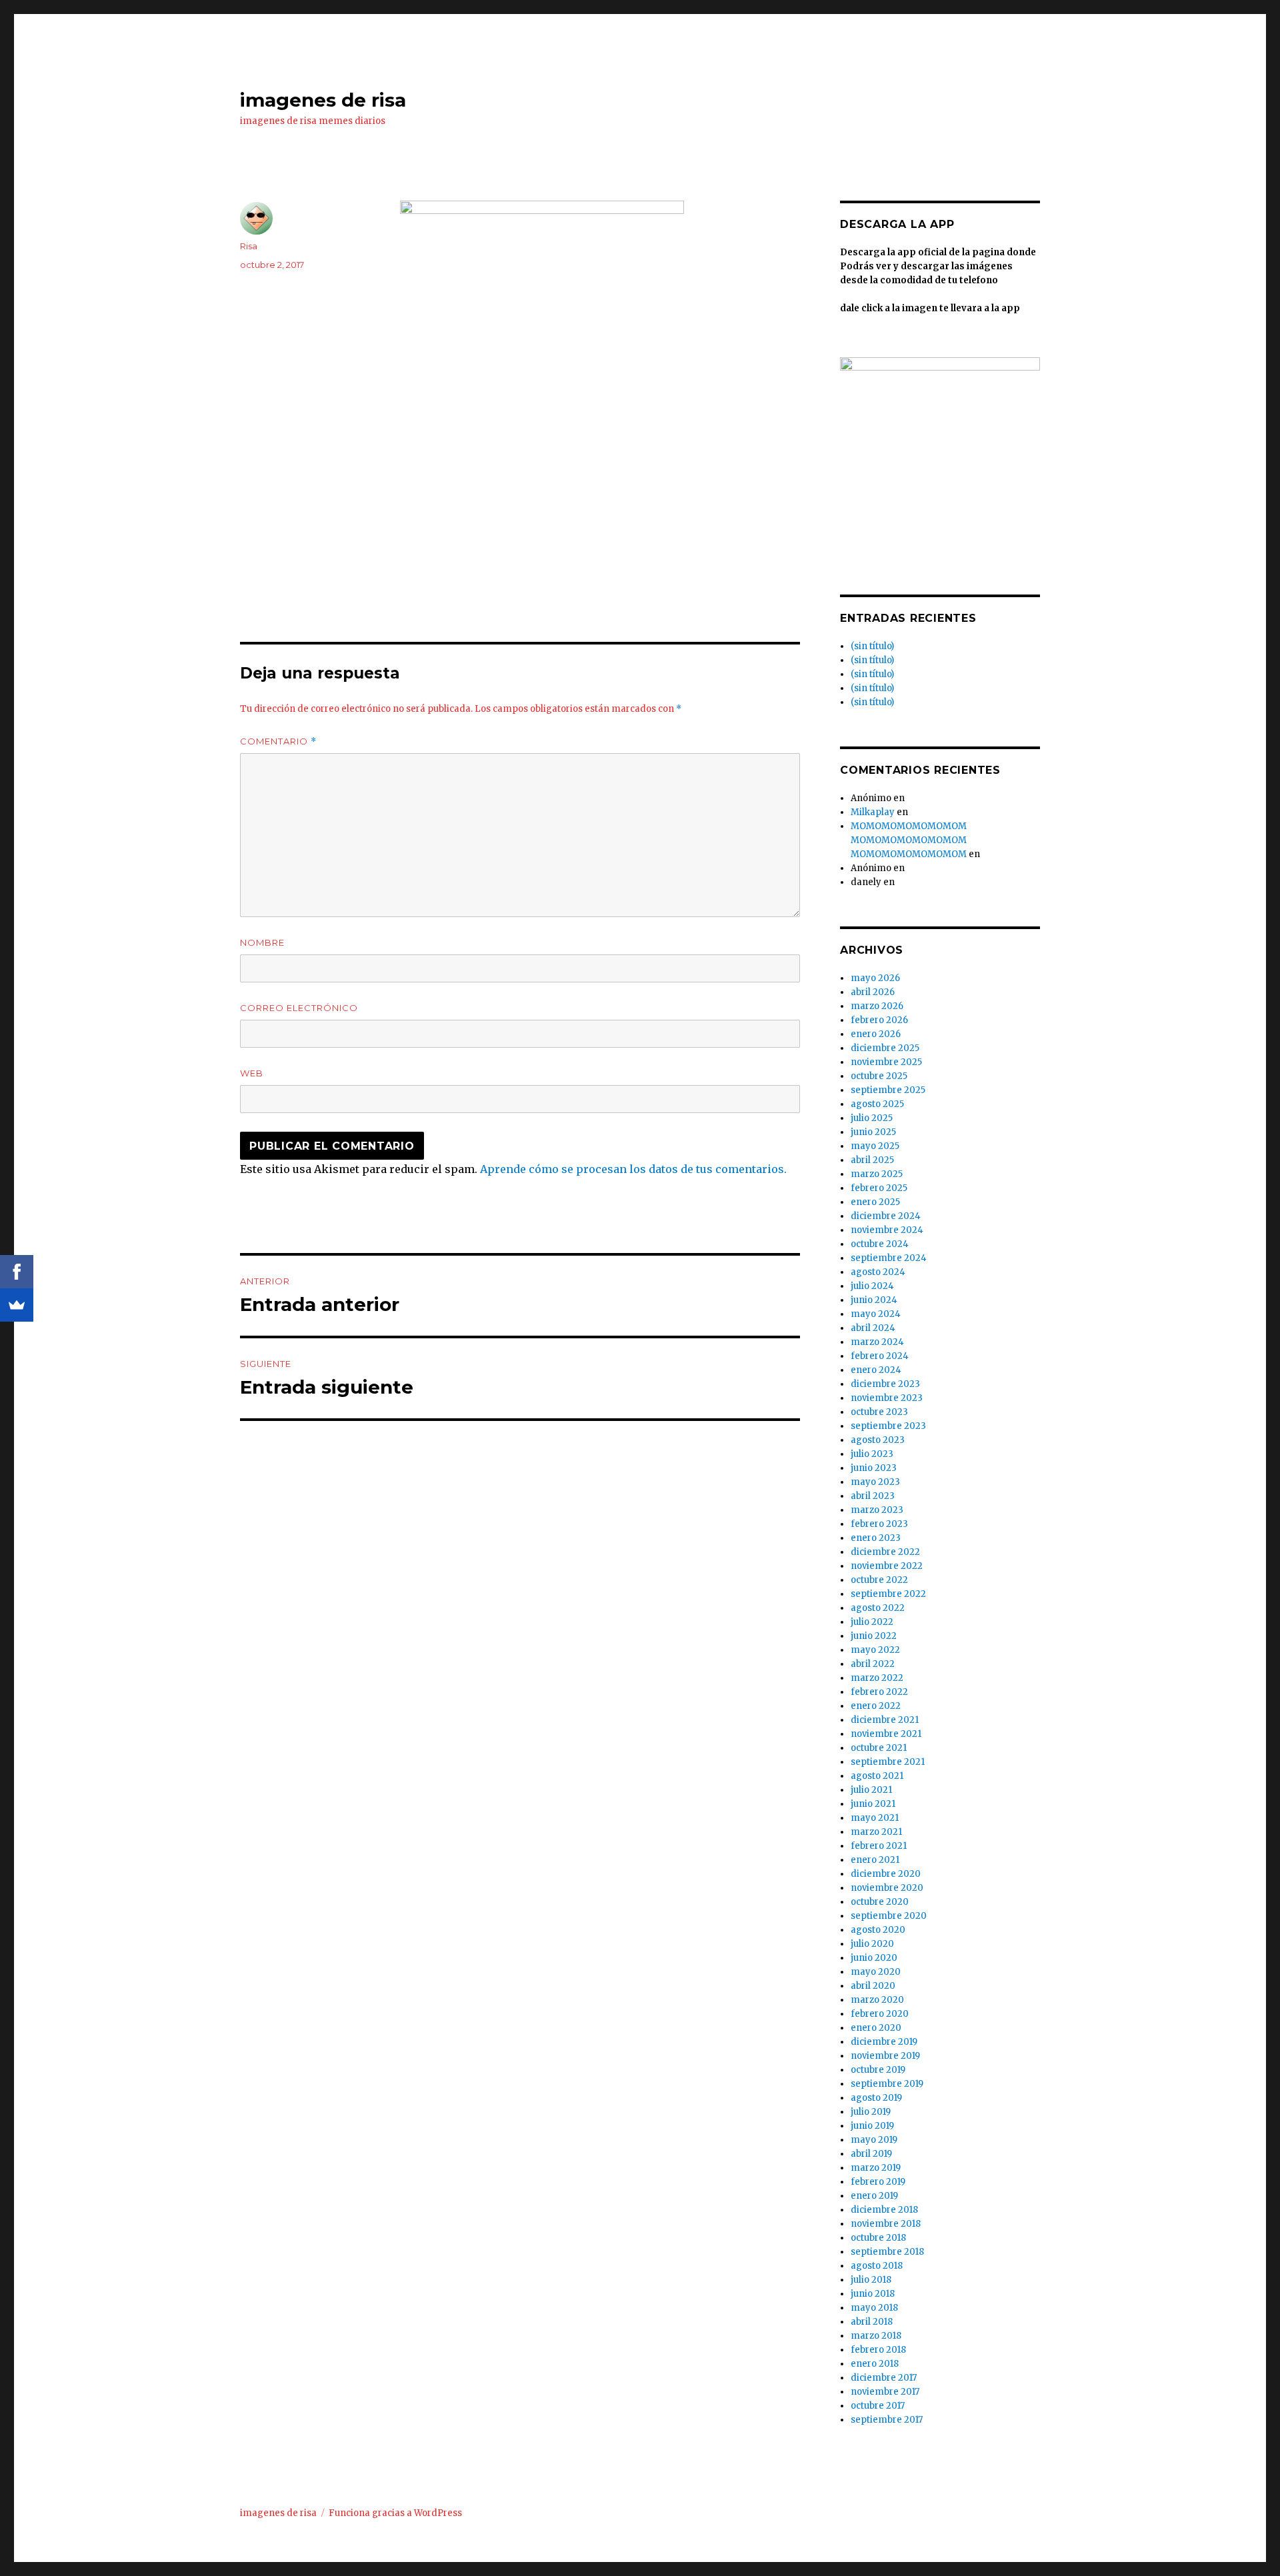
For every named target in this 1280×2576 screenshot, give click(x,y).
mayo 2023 (875, 1482)
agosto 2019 (876, 2098)
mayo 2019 (874, 2140)
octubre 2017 (878, 2406)
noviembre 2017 (885, 2392)
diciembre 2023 (885, 1384)
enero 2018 (875, 2364)
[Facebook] (17, 1272)
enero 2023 (876, 1538)
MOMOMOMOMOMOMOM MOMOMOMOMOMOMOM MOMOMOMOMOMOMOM (909, 840)
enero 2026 (876, 1034)
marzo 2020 (877, 2000)
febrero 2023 (879, 1524)
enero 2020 (876, 2028)
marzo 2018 (876, 2336)
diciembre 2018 (884, 2210)
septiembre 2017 (887, 2420)
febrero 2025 (879, 1188)
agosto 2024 (878, 1272)
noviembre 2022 (887, 1566)
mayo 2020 (876, 1972)
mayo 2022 (875, 1650)
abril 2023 (873, 1496)
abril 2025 (872, 1160)
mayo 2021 (875, 1818)
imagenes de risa (323, 100)
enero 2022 (876, 1706)
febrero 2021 (879, 1846)
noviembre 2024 (887, 1230)
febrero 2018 (878, 2350)
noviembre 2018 (886, 2224)
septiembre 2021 (888, 1762)
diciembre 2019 (884, 2042)
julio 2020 (872, 1944)
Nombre (262, 942)
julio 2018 (871, 2280)
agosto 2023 (878, 1440)
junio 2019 (872, 2126)
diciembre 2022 (885, 1552)
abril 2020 (873, 1986)
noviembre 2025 (886, 1062)
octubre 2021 (879, 1748)
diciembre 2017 (884, 2378)
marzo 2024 (877, 1342)
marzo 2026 (877, 1006)
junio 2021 (873, 1804)
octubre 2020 (880, 1902)
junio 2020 (874, 1958)
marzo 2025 (877, 1174)
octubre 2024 (880, 1244)
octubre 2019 (878, 2070)
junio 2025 (873, 1132)
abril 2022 (873, 1664)
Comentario (278, 741)
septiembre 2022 (888, 1594)
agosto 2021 (877, 1776)
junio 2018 (873, 2294)
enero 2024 (876, 1370)
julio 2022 (872, 1622)
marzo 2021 (876, 1832)
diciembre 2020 (886, 1874)
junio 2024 (874, 1300)
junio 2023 (874, 1468)
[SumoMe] (17, 1305)
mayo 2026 (875, 978)
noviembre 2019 (885, 2056)
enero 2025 (875, 1202)
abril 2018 (872, 2322)
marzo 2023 (877, 1510)
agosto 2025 (877, 1104)
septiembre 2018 (887, 2252)
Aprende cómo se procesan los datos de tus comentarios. (633, 1169)
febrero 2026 (879, 1020)
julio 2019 (871, 2112)
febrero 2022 (879, 1692)
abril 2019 (871, 2154)
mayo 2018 (874, 2308)
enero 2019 (874, 2196)
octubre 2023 (879, 1412)
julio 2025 (872, 1118)
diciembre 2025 (885, 1048)
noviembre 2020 (887, 1888)
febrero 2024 (880, 1356)
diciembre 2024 (886, 1216)
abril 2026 (873, 992)
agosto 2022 (878, 1608)
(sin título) (872, 646)
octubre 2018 (878, 2238)
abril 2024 (873, 1328)
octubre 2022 (879, 1580)
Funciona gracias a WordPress (395, 2513)
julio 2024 (872, 1286)
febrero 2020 (880, 2014)
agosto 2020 (878, 1930)
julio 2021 (871, 1790)
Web (252, 1073)
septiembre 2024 (889, 1258)
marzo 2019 (876, 2168)
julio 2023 (872, 1454)
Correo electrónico (299, 1008)
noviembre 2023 (887, 1398)
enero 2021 (875, 1860)
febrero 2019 (878, 2182)
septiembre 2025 (888, 1090)
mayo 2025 (875, 1146)
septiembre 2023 (888, 1426)
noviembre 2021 (886, 1734)
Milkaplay (873, 812)
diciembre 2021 (885, 1720)
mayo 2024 (876, 1314)
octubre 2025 (879, 1076)
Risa (249, 246)
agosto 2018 (877, 2266)
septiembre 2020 (889, 1916)
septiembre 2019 (887, 2084)
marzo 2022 (877, 1678)
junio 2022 (874, 1636)
